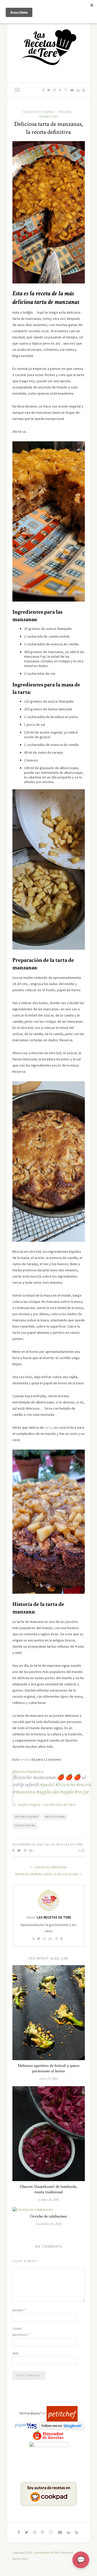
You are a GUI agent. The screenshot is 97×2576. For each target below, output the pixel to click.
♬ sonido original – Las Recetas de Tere (44, 1805)
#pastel (47, 1785)
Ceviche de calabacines (50, 1867)
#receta (84, 1785)
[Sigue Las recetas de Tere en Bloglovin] (62, 2425)
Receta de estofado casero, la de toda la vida (47, 1874)
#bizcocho (65, 1785)
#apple (67, 1792)
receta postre (25, 1826)
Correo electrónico (21, 2332)
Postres (65, 112)
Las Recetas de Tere (47, 2552)
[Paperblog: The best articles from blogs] (26, 2425)
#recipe (82, 1792)
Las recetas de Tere (66, 1844)
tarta (48, 1427)
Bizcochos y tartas (39, 112)
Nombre (19, 2310)
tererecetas (48, 117)
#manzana (24, 1792)
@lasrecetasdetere (28, 1771)
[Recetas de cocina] (62, 2414)
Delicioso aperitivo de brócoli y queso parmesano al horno (49, 2068)
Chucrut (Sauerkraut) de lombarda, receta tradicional (49, 2189)
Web (15, 2353)
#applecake (48, 1792)
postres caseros (27, 1817)
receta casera (55, 1817)
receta (25, 1759)
